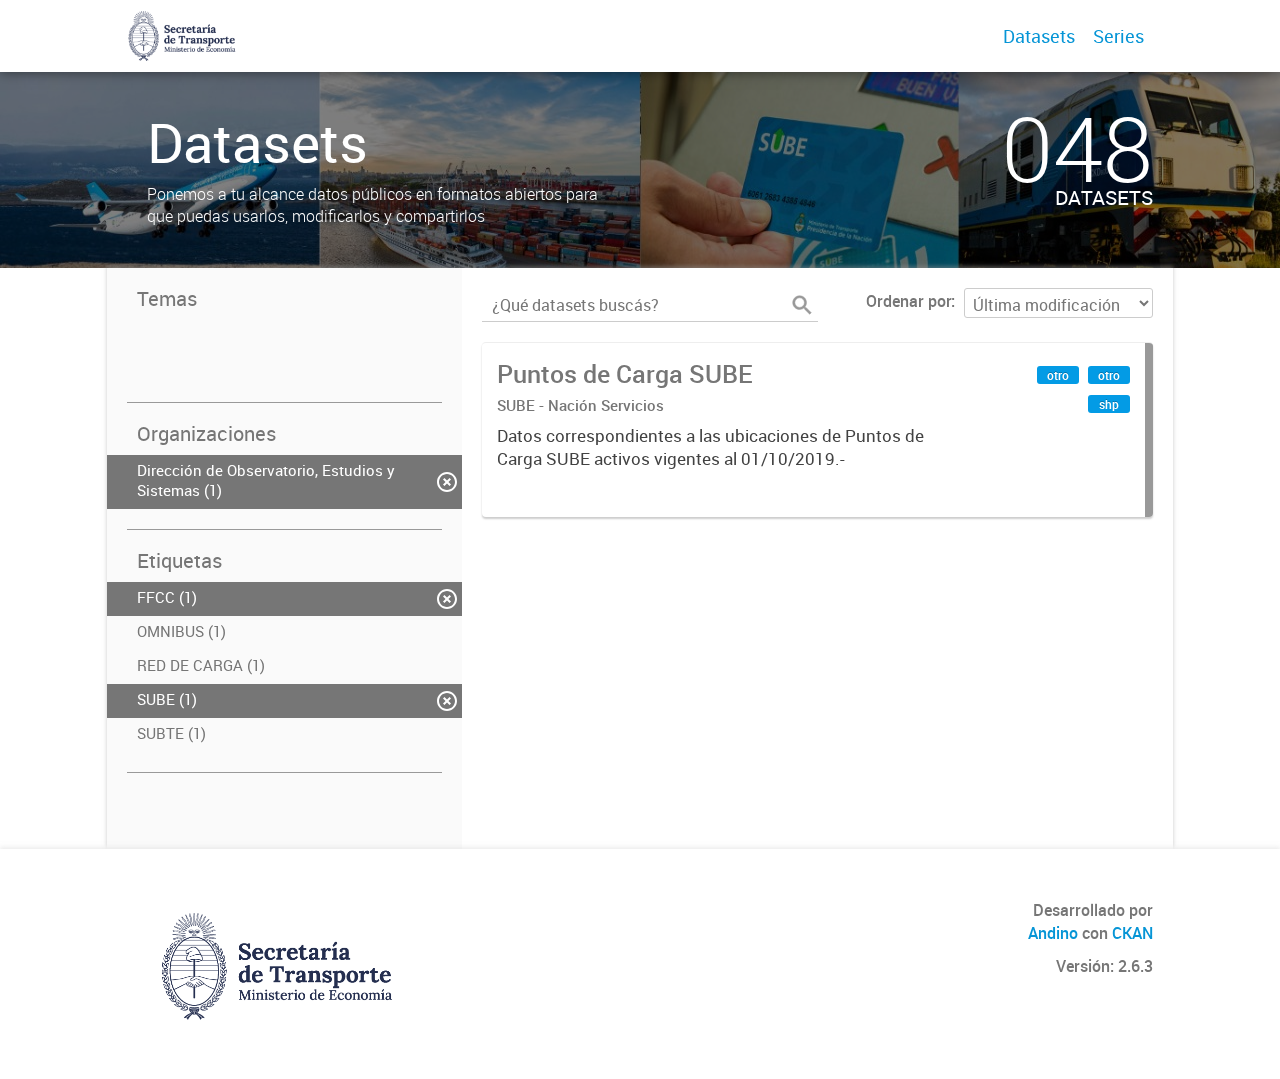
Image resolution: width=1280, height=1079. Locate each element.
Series (1118, 36)
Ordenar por (908, 301)
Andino (1053, 933)
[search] (802, 305)
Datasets (1039, 36)
